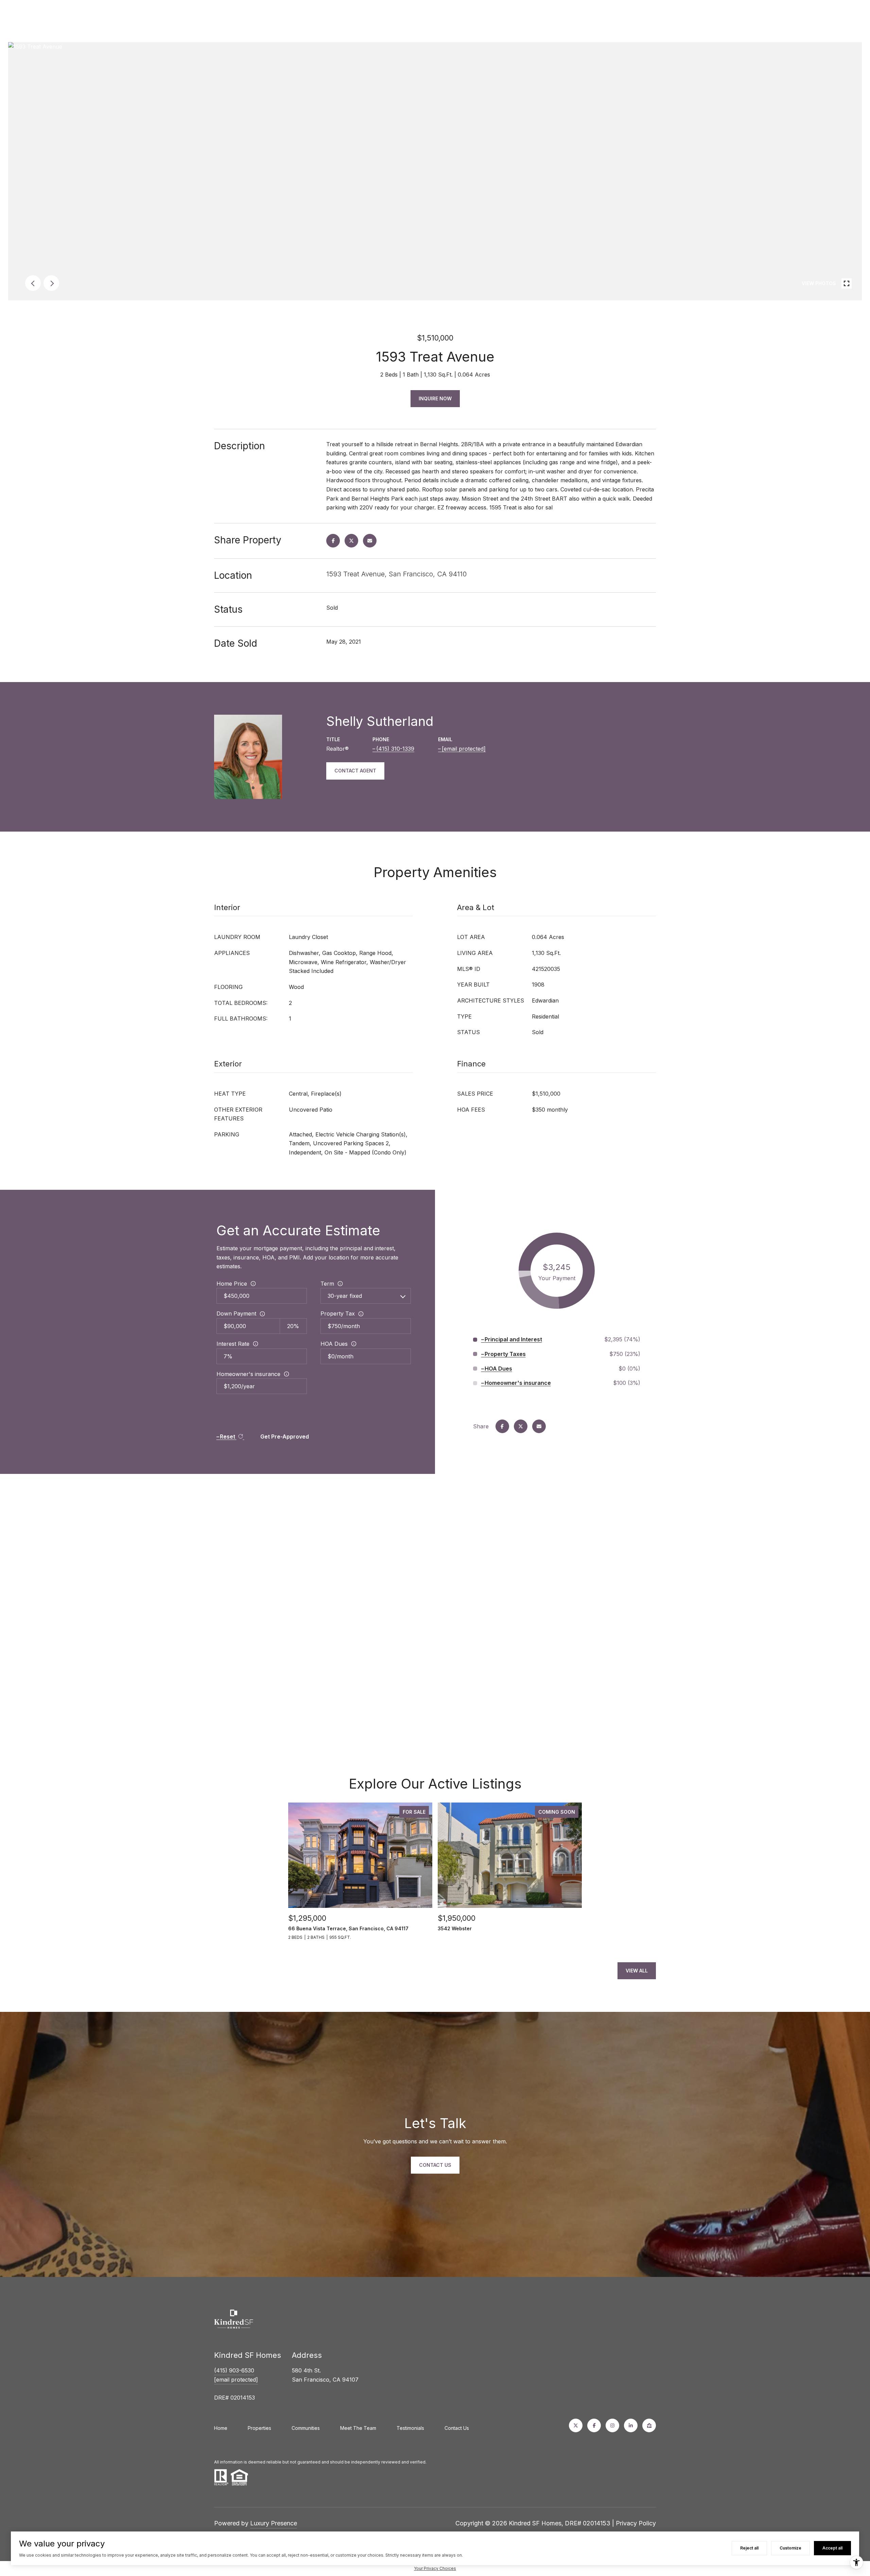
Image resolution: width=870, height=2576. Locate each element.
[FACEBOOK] (594, 2425)
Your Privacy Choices (435, 2568)
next (51, 283)
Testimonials (410, 2428)
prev (33, 283)
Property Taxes (505, 1354)
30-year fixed (345, 1296)
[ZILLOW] (649, 2425)
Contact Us (457, 2428)
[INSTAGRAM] (612, 2425)
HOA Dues (334, 1344)
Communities (306, 2428)
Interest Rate (233, 1344)
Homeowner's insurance (248, 1374)
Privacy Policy (636, 2523)
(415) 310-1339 (395, 749)
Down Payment (236, 1313)
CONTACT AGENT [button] (355, 771)
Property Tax (338, 1313)
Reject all (749, 2548)
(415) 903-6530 (234, 2370)
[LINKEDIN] (631, 2425)
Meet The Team (358, 2428)
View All (637, 1971)
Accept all (832, 2548)
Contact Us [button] (435, 2165)
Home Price (232, 1284)
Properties (259, 2428)
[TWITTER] (576, 2425)
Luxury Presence (274, 2523)
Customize (790, 2548)
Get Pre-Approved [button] (285, 1437)
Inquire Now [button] (435, 398)
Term (327, 1284)
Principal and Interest (513, 1339)
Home (221, 2428)
